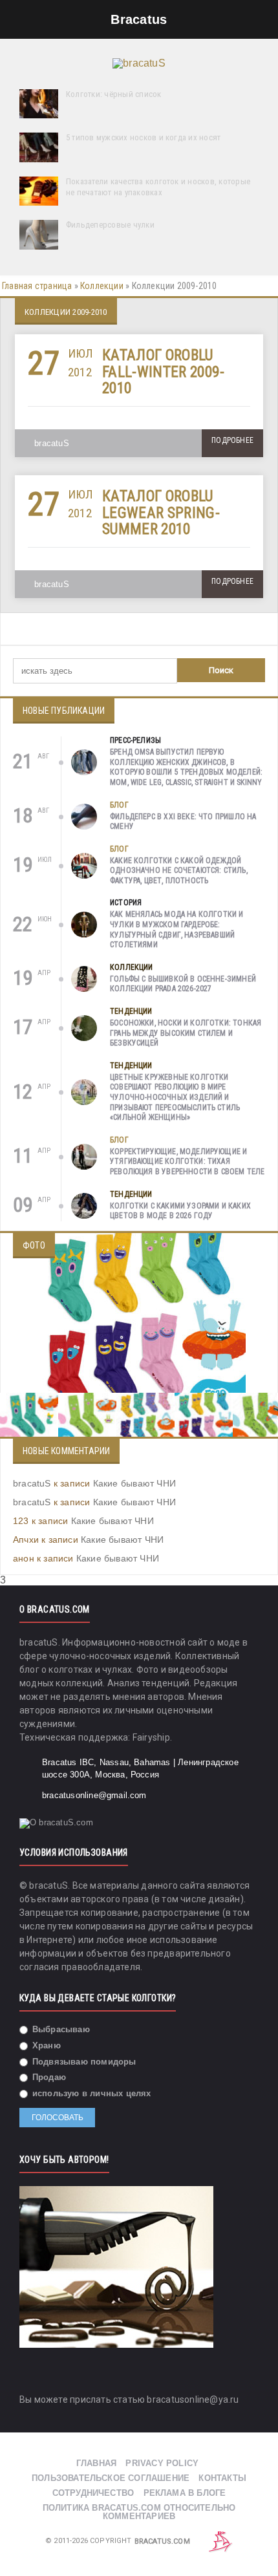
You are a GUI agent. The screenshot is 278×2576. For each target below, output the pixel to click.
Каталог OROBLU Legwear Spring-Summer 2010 (161, 513)
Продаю (48, 2077)
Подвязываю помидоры (83, 2062)
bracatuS (52, 443)
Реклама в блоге (185, 2493)
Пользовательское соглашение (111, 2478)
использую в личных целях (91, 2093)
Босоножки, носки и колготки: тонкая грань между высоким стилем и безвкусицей (186, 1033)
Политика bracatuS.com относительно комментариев (139, 2512)
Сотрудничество (93, 2493)
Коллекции (102, 286)
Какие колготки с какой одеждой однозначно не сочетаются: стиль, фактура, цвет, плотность (179, 871)
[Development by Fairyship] (220, 2541)
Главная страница (37, 286)
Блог (119, 805)
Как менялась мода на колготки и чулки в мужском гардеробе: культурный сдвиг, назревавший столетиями (177, 929)
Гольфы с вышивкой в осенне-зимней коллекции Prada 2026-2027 (183, 984)
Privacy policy (162, 2463)
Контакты (222, 2478)
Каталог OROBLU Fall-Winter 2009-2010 (163, 372)
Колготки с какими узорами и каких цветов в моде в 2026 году (180, 1211)
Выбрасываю (60, 2029)
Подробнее (232, 440)
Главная (96, 2463)
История (126, 903)
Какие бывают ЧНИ (134, 1483)
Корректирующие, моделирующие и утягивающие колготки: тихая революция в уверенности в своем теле (187, 1162)
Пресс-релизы (135, 740)
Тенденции (131, 1011)
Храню (45, 2045)
